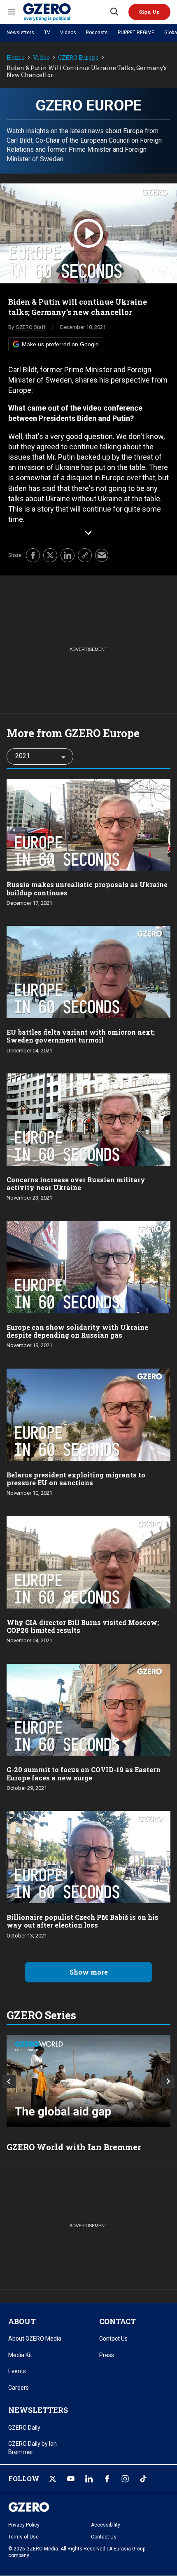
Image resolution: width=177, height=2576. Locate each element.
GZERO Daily (24, 2428)
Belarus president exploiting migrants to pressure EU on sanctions (76, 1479)
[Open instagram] (125, 2479)
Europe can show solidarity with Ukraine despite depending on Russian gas (77, 1331)
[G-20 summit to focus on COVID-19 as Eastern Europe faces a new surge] (88, 1709)
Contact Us (113, 2339)
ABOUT (22, 2321)
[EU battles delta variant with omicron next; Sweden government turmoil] (88, 971)
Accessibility (106, 2525)
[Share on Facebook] (33, 555)
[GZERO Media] (66, 12)
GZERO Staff (31, 327)
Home (16, 58)
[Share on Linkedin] (68, 555)
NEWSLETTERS (38, 2410)
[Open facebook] (107, 2479)
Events (17, 2371)
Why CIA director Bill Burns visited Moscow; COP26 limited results (83, 1626)
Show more (89, 1972)
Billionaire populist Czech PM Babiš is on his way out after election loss (83, 1921)
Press (107, 2355)
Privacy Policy (24, 2525)
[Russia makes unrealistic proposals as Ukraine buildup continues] (88, 824)
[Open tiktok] (143, 2479)
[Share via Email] (102, 555)
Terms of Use (23, 2537)
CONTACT (118, 2321)
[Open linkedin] (89, 2479)
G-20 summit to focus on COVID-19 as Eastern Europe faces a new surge (84, 1773)
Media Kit (20, 2355)
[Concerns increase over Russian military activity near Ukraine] (88, 1119)
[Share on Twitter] (50, 555)
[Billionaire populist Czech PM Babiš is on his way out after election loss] (88, 1856)
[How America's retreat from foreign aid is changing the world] (88, 2081)
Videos (68, 33)
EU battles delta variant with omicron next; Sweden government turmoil (81, 1036)
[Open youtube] (71, 2479)
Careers (19, 2388)
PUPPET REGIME (136, 33)
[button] (149, 12)
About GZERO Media (35, 2339)
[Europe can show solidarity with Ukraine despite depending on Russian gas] (88, 1266)
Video (41, 58)
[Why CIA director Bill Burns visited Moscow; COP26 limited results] (88, 1561)
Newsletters (20, 33)
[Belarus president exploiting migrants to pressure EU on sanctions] (88, 1414)
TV (47, 33)
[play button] (88, 233)
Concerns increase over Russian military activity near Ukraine (76, 1184)
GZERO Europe (78, 58)
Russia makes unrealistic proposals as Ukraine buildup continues (87, 888)
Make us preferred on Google (60, 344)
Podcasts (97, 33)
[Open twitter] (53, 2479)
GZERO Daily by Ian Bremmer (33, 2448)
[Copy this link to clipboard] (85, 555)
